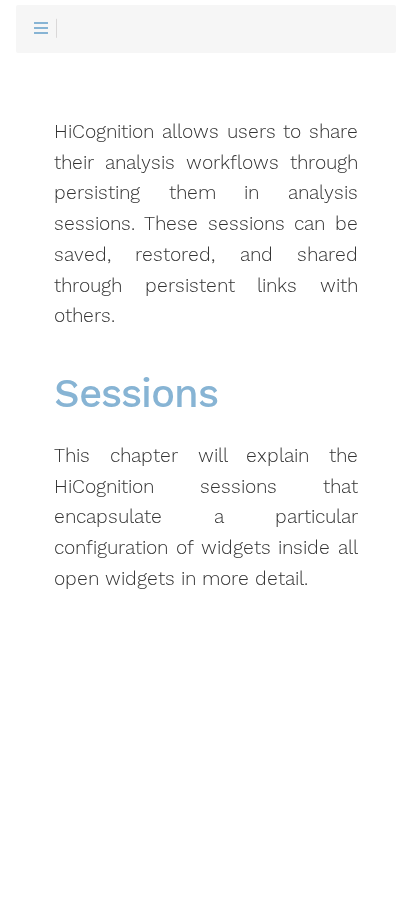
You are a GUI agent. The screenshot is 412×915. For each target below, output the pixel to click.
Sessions (136, 394)
